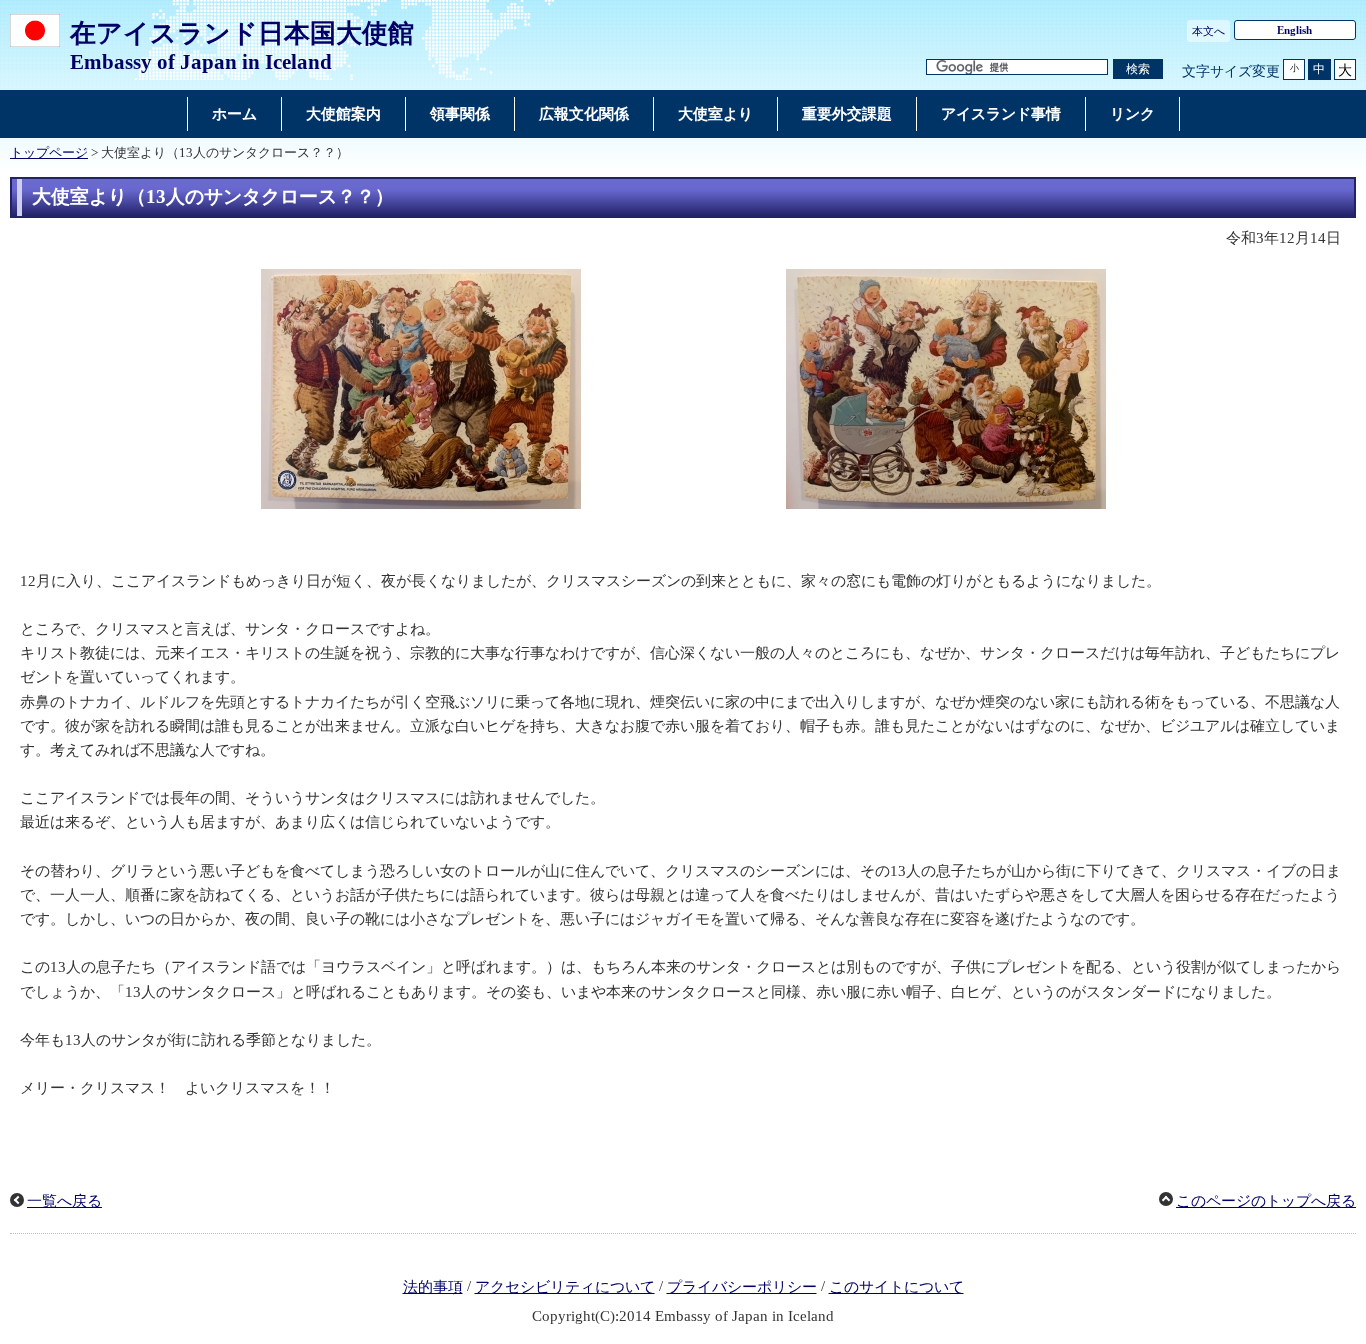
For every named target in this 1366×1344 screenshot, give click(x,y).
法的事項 (433, 1287)
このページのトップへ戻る (1266, 1201)
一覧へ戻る (64, 1201)
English (1294, 30)
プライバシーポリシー (742, 1287)
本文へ (1208, 31)
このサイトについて (896, 1287)
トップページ (49, 153)
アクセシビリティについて (565, 1287)
